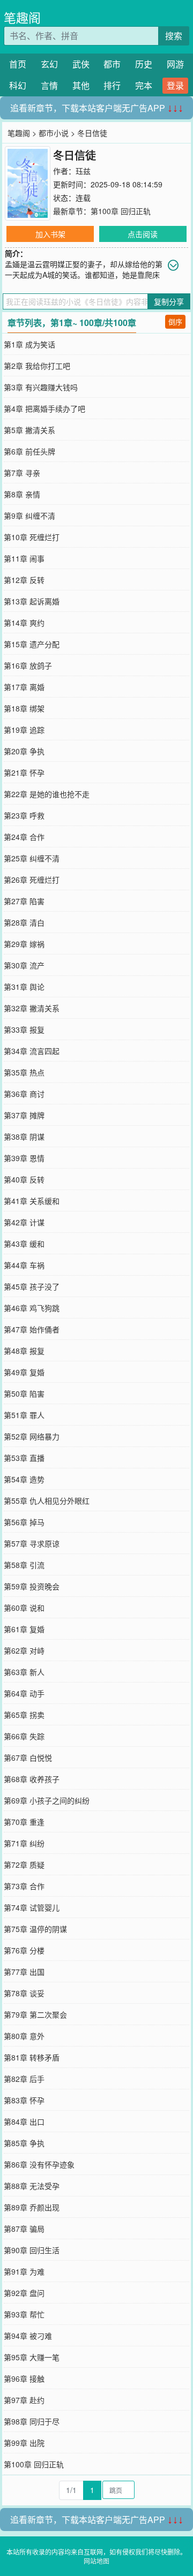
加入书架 (50, 234)
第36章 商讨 (24, 1094)
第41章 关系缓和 (32, 1201)
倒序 (175, 321)
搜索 (174, 36)
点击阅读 (143, 234)
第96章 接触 (24, 2378)
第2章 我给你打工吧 (37, 366)
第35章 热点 (24, 1072)
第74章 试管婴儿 (32, 1907)
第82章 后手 (24, 2079)
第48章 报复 (24, 1351)
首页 (18, 64)
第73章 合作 (24, 1886)
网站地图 (96, 2561)
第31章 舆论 (24, 987)
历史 (144, 64)
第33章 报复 (24, 1029)
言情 (49, 85)
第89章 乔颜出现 (32, 2207)
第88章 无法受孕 (32, 2186)
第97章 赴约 (24, 2400)
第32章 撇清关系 (32, 1008)
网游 (175, 64)
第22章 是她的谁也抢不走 (47, 794)
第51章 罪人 (24, 1415)
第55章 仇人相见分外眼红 (47, 1501)
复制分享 (169, 301)
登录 (175, 85)
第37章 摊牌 (24, 1115)
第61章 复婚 (24, 1629)
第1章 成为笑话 (29, 344)
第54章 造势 (24, 1479)
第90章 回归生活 (32, 2250)
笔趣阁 (22, 17)
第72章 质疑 (24, 1865)
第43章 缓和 (24, 1244)
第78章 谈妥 (24, 1993)
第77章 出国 (24, 1972)
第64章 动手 (24, 1693)
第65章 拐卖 (24, 1715)
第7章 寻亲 (22, 473)
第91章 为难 (24, 2271)
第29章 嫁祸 (24, 944)
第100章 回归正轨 (121, 211)
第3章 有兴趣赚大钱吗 (41, 387)
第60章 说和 (24, 1608)
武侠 (81, 64)
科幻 (18, 85)
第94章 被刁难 (28, 2336)
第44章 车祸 (24, 1265)
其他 (81, 85)
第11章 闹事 (24, 558)
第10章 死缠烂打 (32, 537)
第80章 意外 (24, 2036)
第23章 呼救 (24, 815)
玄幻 (49, 64)
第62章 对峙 (24, 1650)
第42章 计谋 (24, 1222)
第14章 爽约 (24, 623)
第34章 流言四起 (32, 1051)
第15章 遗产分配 (32, 644)
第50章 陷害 (24, 1393)
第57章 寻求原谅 (32, 1543)
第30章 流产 (24, 965)
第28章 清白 (24, 922)
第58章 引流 (24, 1565)
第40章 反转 (24, 1179)
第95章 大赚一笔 (32, 2357)
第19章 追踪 (24, 730)
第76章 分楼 (24, 1950)
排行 (112, 85)
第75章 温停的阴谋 (35, 1929)
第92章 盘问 (24, 2293)
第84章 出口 (24, 2122)
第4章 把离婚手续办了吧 (44, 408)
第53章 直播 (24, 1458)
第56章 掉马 (24, 1522)
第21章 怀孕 (24, 772)
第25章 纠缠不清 (32, 858)
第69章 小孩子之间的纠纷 (47, 1800)
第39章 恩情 (24, 1158)
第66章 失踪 (24, 1736)
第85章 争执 (24, 2143)
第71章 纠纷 (24, 1843)
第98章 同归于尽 (32, 2421)
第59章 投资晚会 (32, 1586)
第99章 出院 (24, 2443)
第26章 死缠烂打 (32, 880)
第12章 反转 (24, 580)
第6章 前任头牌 (29, 451)
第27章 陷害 (24, 901)
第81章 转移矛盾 (32, 2057)
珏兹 (83, 171)
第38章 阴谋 (24, 1137)
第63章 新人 (24, 1672)
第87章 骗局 (24, 2229)
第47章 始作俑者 (32, 1329)
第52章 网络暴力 (32, 1436)
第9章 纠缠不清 (29, 516)
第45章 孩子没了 (32, 1286)
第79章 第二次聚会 (35, 2014)
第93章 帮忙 (24, 2314)
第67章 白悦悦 (28, 1757)
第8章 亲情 (22, 494)
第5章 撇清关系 (29, 430)
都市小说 (54, 133)
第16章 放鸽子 (28, 665)
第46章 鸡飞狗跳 (32, 1308)
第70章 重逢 (24, 1822)
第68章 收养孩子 (32, 1779)
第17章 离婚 (24, 687)
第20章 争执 (24, 751)
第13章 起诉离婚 (32, 601)
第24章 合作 (24, 837)
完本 (144, 85)
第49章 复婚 (24, 1372)
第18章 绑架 (24, 708)
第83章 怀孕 (24, 2100)
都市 (112, 64)
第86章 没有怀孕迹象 (39, 2164)
